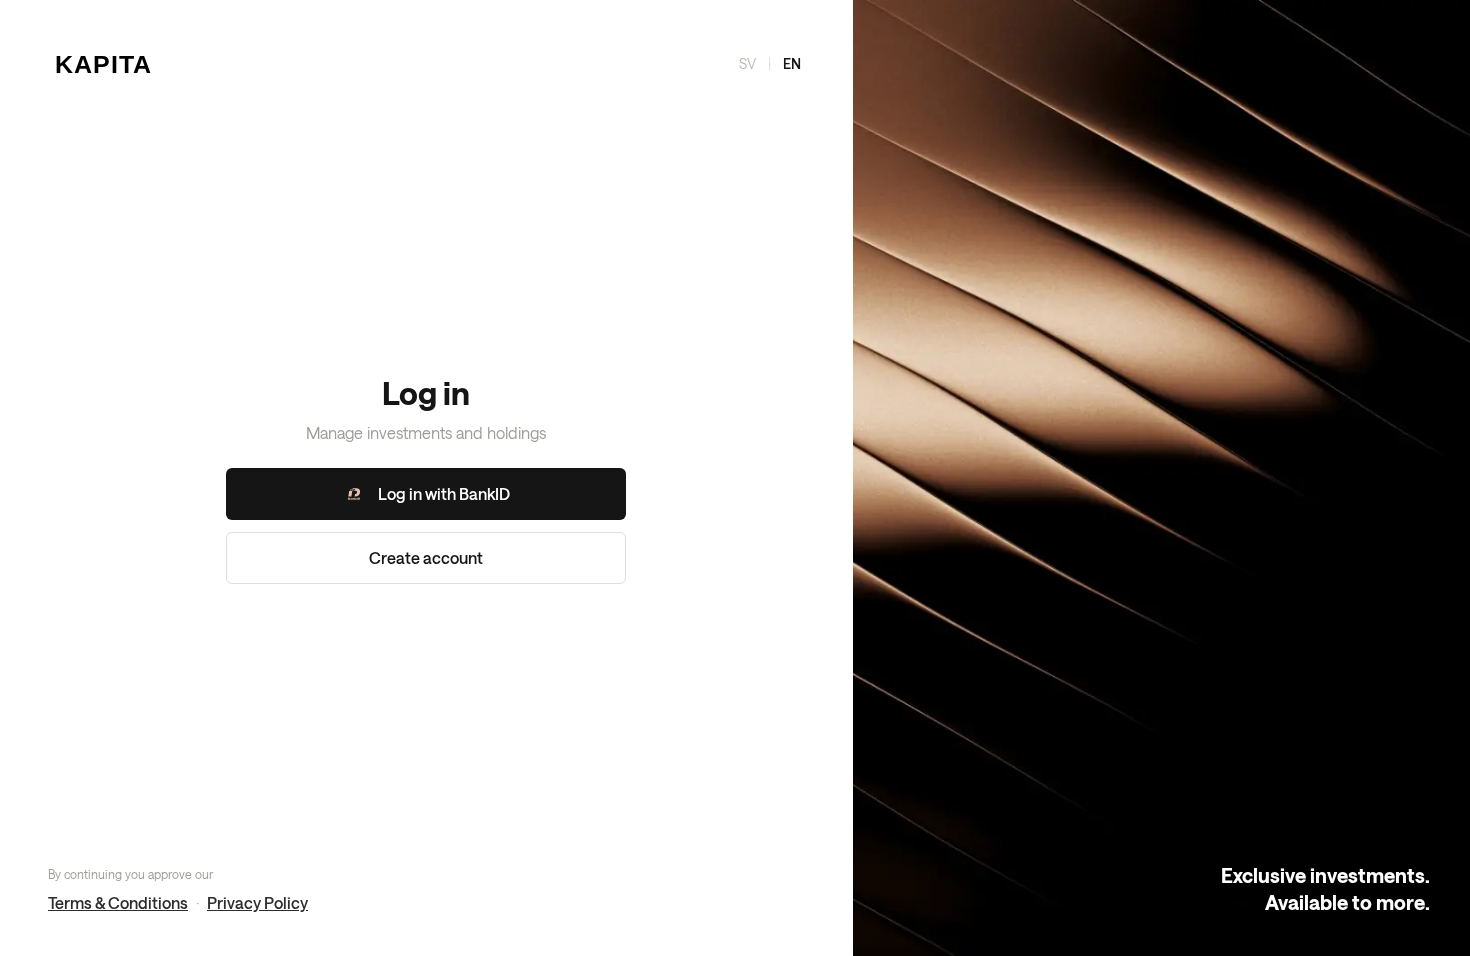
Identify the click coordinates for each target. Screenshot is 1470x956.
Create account (426, 557)
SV (747, 63)
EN (792, 63)
